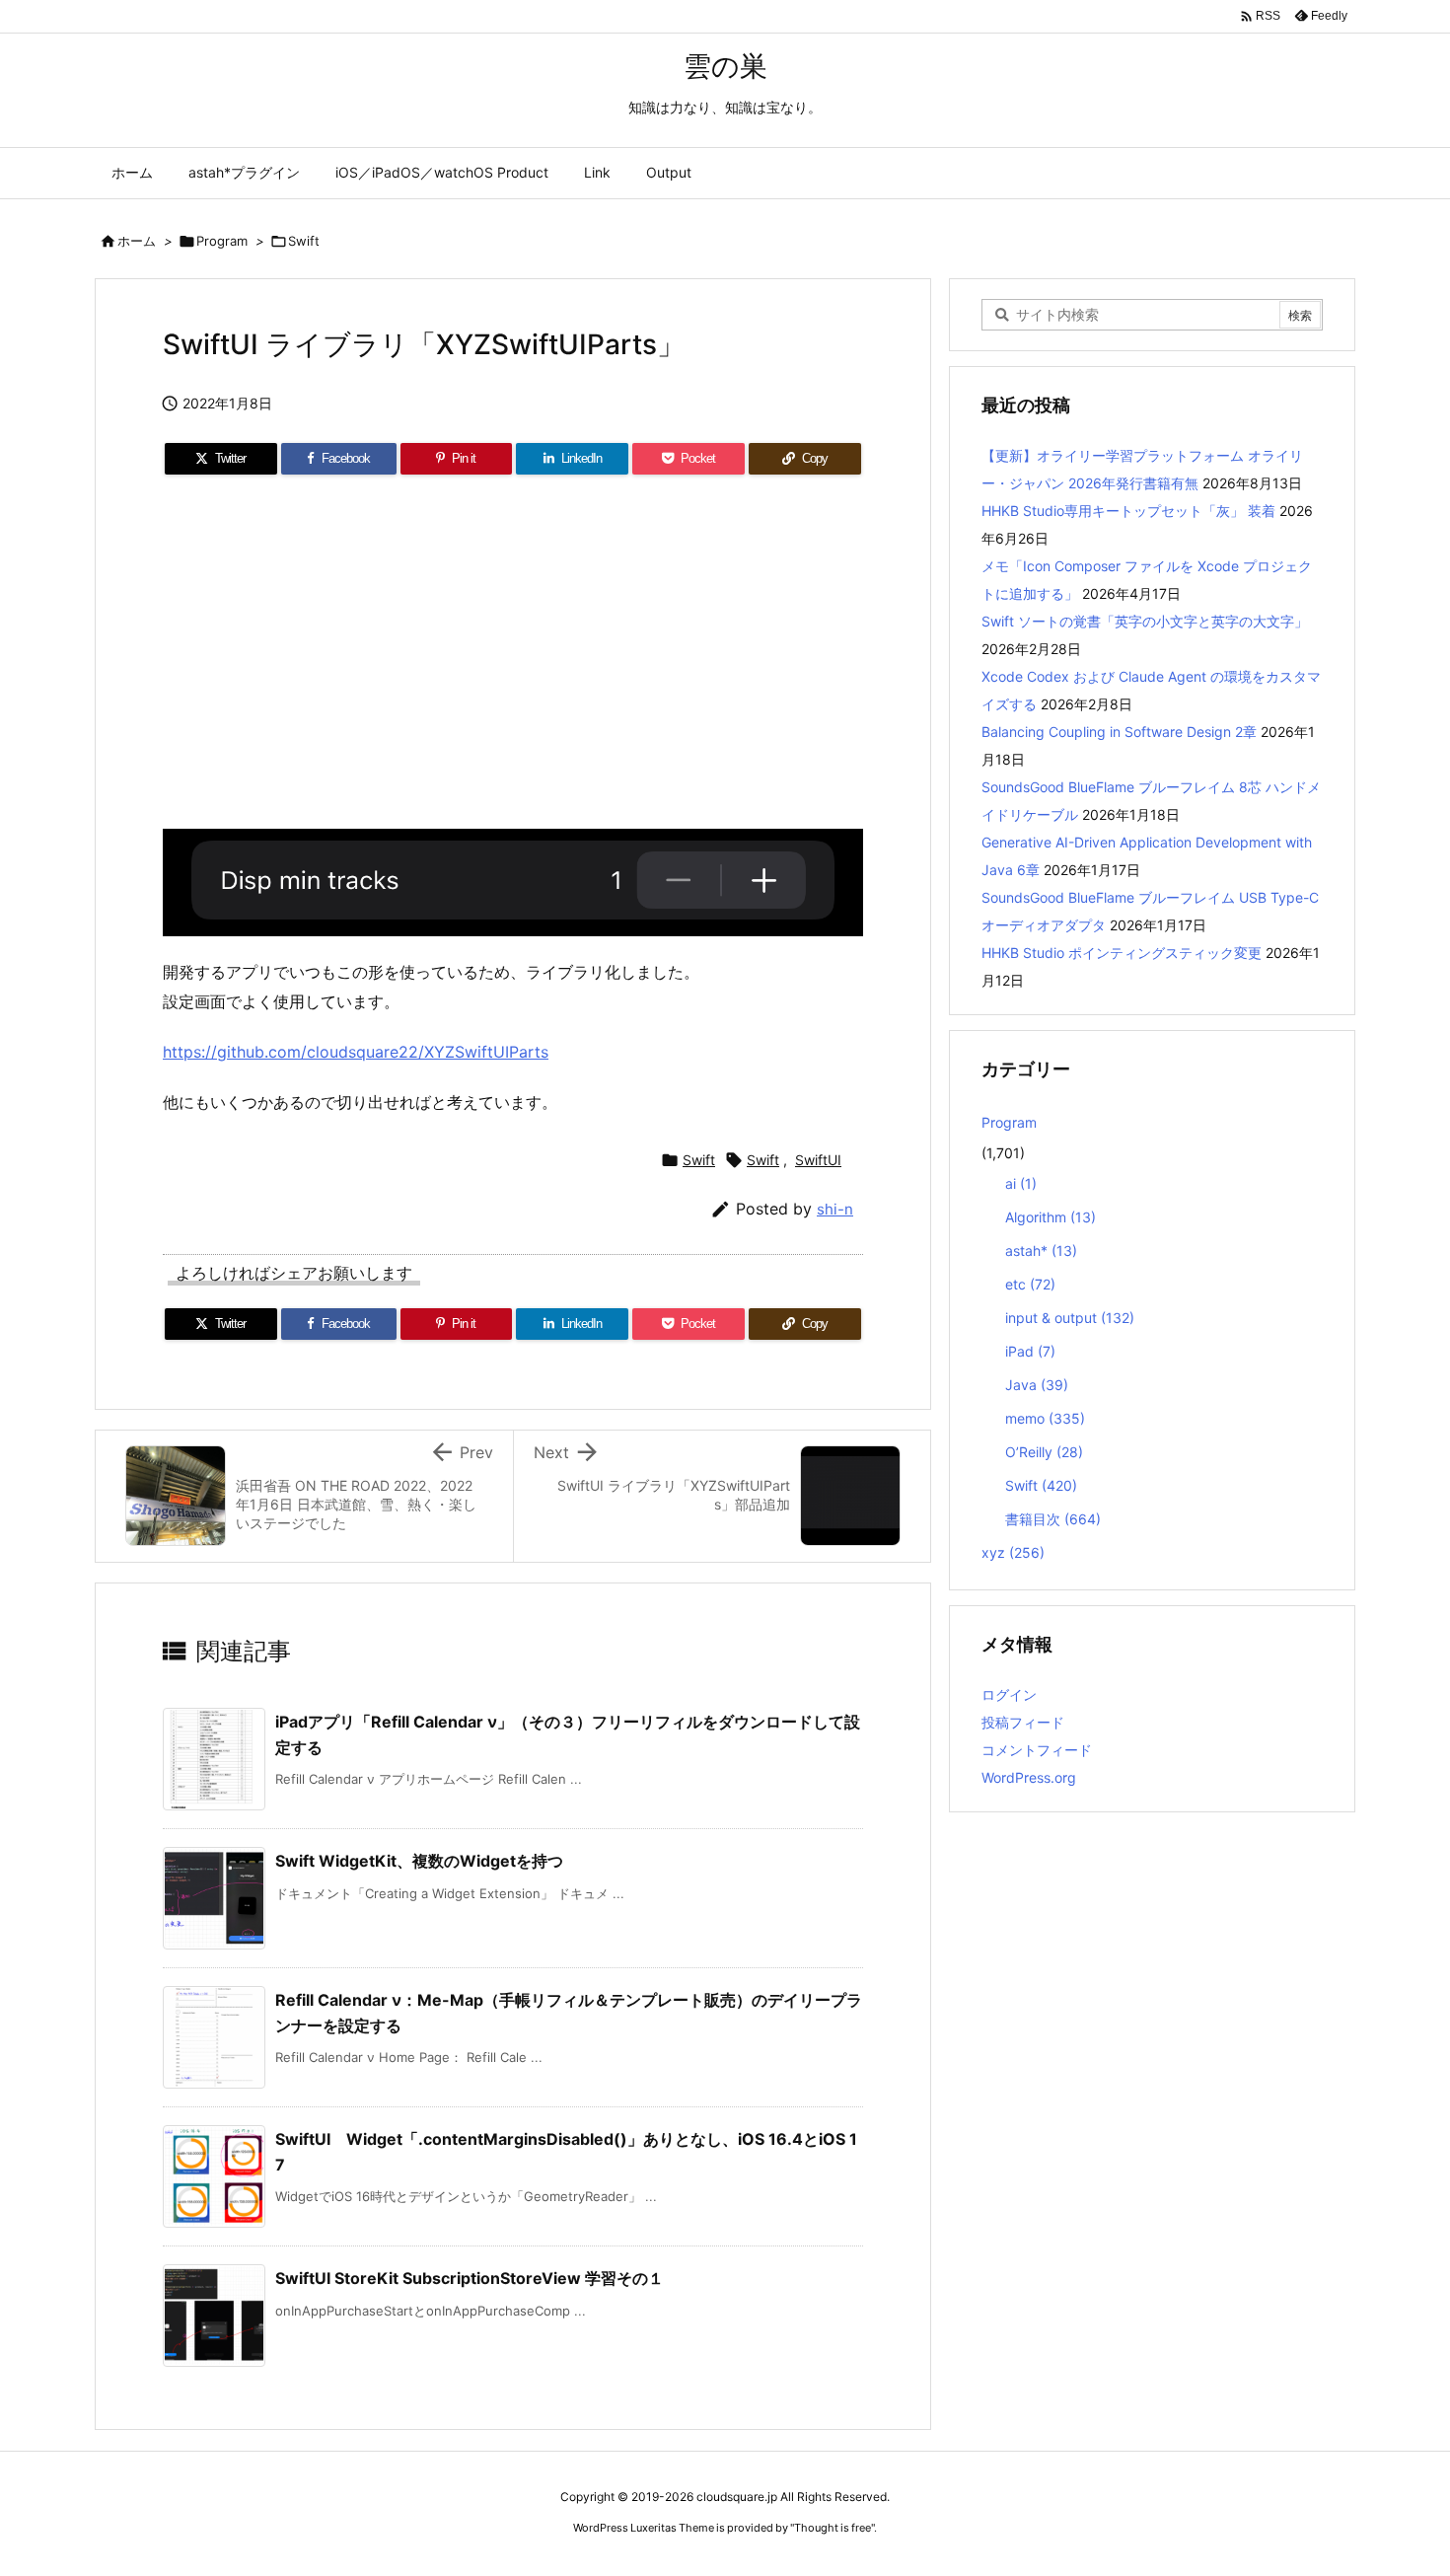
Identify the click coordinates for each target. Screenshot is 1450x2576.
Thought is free (833, 2528)
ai (1021, 1183)
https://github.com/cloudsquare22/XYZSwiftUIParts (356, 1052)
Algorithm (1051, 1217)
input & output (1070, 1318)
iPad (1030, 1351)
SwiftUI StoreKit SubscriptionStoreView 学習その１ (470, 2278)
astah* (1041, 1251)
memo (1045, 1418)
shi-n (835, 1209)
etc (1030, 1284)
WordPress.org (1029, 1777)
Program (222, 241)
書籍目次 (1053, 1519)
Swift (304, 241)
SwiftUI (818, 1160)
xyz (1013, 1552)
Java (1037, 1385)
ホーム (137, 241)
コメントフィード (1037, 1750)
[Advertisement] (513, 660)
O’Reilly (1044, 1452)
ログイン (1009, 1694)
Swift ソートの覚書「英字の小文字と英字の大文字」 (1145, 621)
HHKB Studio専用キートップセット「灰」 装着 (1128, 511)
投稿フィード (1023, 1722)
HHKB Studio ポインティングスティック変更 (1122, 953)
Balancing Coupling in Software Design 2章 (1119, 732)
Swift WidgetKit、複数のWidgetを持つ (419, 1861)
